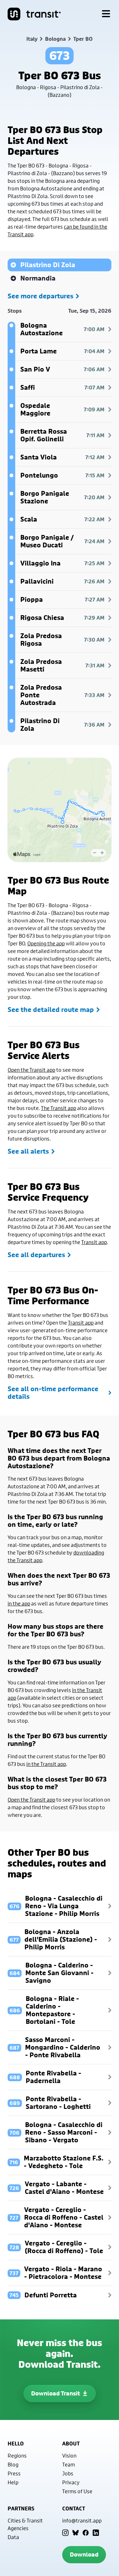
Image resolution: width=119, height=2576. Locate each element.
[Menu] (106, 14)
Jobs (68, 2473)
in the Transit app (46, 1764)
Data (13, 2537)
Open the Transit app (31, 1070)
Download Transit (56, 2393)
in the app (19, 1603)
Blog (13, 2464)
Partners (21, 2508)
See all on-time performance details (53, 1393)
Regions (17, 2455)
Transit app (94, 1242)
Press (14, 2473)
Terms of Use (77, 2491)
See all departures (36, 1255)
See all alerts (28, 1151)
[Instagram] (65, 2533)
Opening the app (46, 943)
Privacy (71, 2482)
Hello (16, 2444)
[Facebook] (86, 2533)
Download (84, 2555)
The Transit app (59, 1108)
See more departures (40, 296)
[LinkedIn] (96, 2533)
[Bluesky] (76, 2533)
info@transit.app (82, 2520)
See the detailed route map (51, 1010)
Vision (69, 2455)
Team (69, 2464)
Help (13, 2482)
